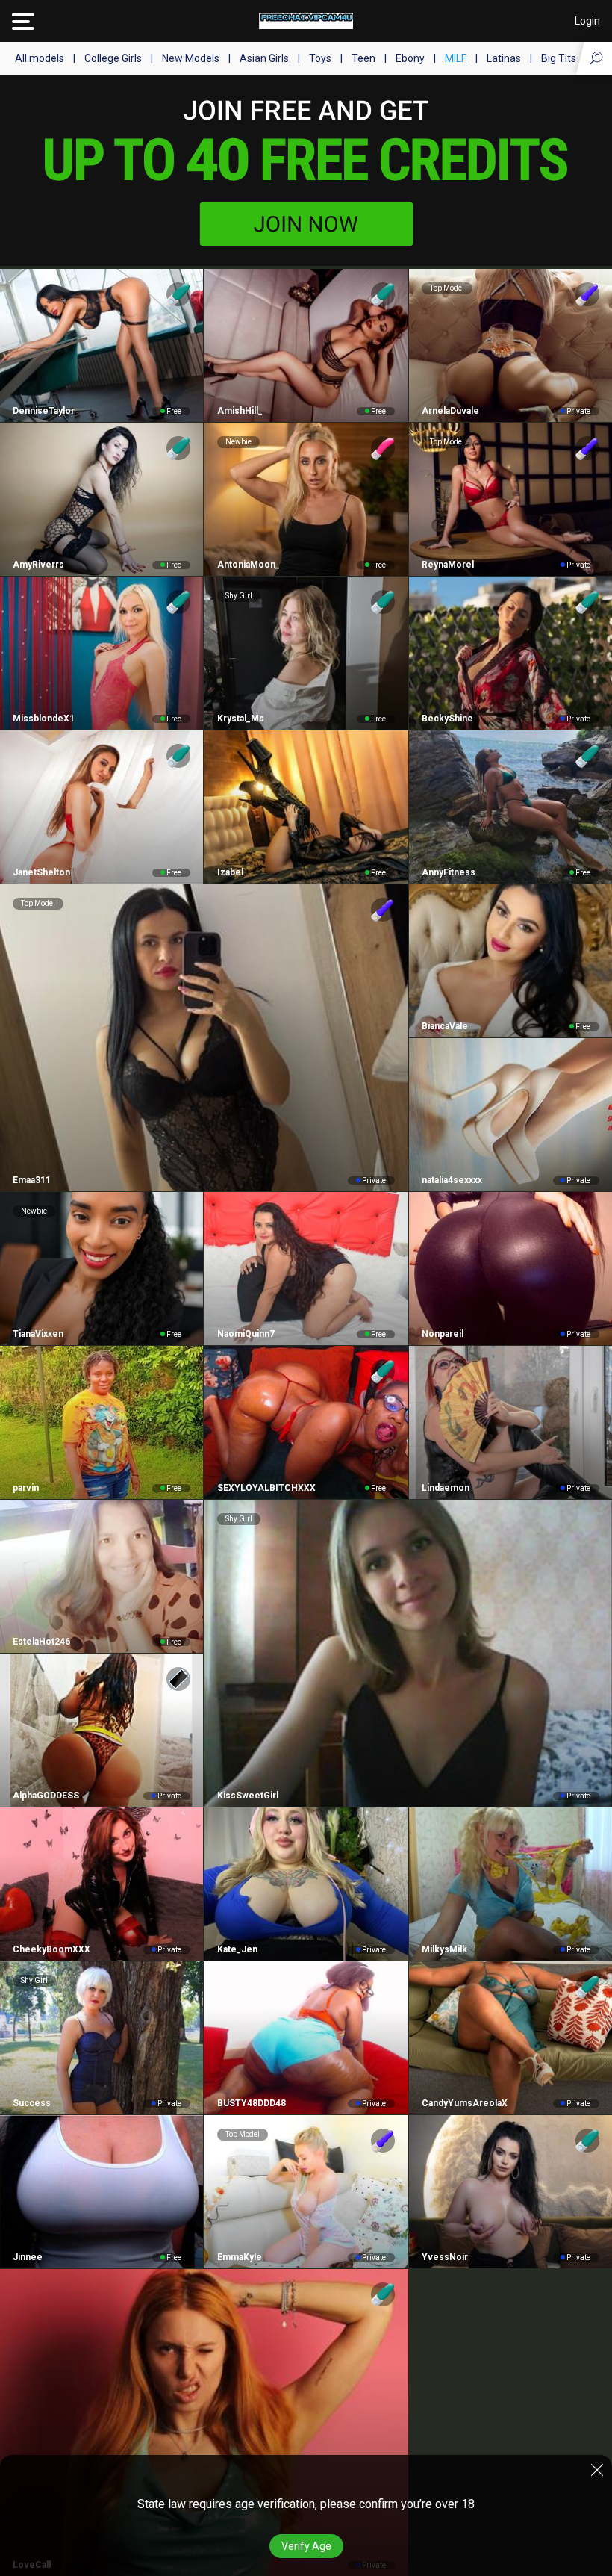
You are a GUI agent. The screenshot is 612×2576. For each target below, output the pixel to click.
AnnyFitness (449, 872)
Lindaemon (446, 1488)
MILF (456, 58)
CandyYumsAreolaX (465, 2103)
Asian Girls (264, 58)
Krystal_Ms (240, 719)
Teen (363, 58)
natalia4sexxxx (452, 1180)
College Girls (113, 58)
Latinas (504, 58)
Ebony (410, 58)
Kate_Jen (237, 1949)
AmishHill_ (240, 411)
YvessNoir (445, 2257)
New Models (191, 58)
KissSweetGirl (247, 1796)
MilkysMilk (444, 1949)
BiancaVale (445, 1026)
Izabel (230, 872)
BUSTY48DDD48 (251, 2103)
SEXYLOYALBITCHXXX (266, 1488)
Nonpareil (443, 1334)
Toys (320, 58)
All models (40, 58)
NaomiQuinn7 (246, 1334)
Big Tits (559, 58)
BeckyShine (447, 719)
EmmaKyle (239, 2257)
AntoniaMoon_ (248, 565)
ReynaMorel (448, 565)
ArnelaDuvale (450, 411)
